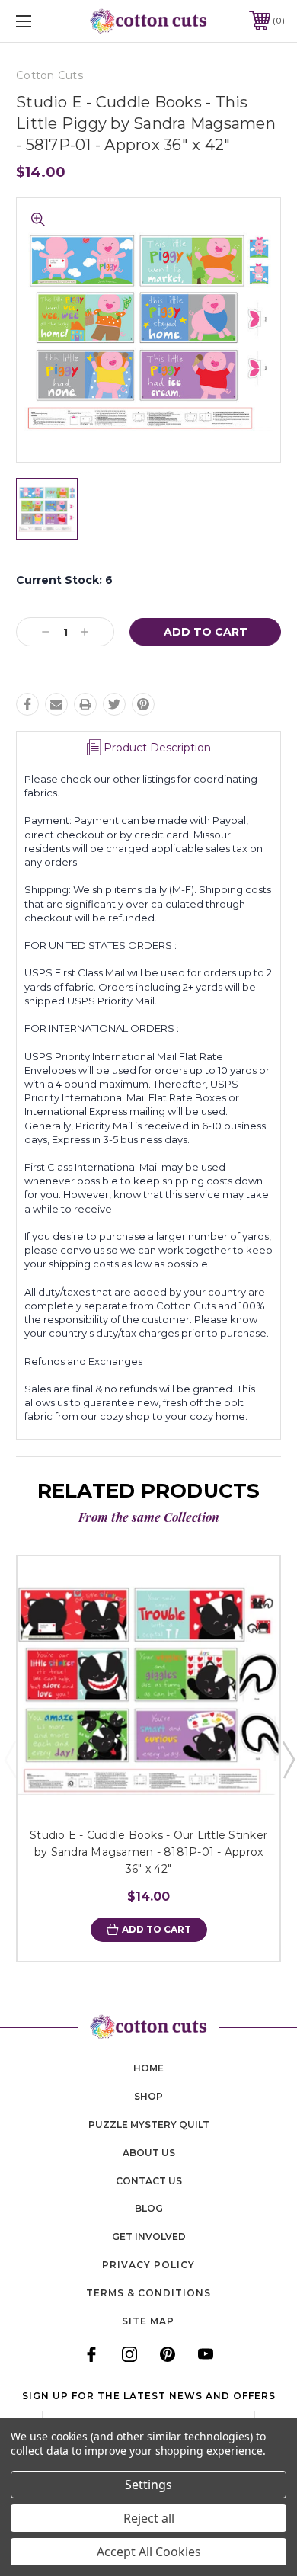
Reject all (149, 2518)
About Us (149, 2153)
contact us (149, 2181)
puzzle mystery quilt (149, 2124)
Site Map (148, 2321)
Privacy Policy (148, 2265)
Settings (148, 2485)
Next (288, 1759)
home (148, 2068)
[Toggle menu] (43, 21)
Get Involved (149, 2236)
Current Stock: (64, 580)
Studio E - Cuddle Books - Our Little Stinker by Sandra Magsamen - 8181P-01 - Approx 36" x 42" (148, 1852)
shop (148, 2096)
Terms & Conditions (148, 2293)
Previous (10, 1759)
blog (149, 2208)
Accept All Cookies (149, 2552)
